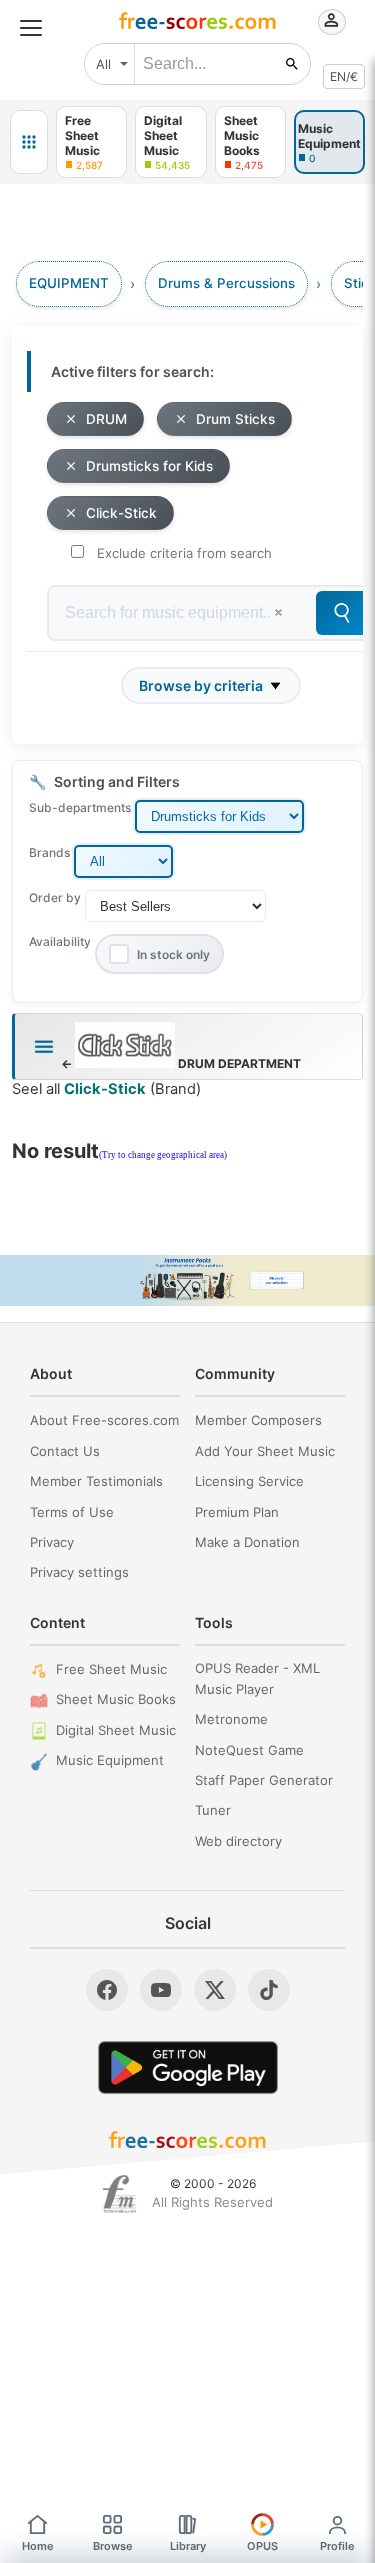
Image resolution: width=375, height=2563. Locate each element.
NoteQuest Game (249, 1750)
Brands (49, 852)
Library (188, 2546)
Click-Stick (121, 513)
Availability (60, 941)
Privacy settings (79, 1572)
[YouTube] (161, 1990)
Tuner (213, 1810)
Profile (337, 2546)
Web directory (238, 1841)
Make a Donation (247, 1542)
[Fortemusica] (119, 2194)
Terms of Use (72, 1512)
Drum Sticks (235, 419)
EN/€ (344, 76)
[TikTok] (269, 1990)
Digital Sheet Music (116, 1730)
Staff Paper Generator (264, 1780)
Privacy (52, 1542)
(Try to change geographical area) (163, 1155)
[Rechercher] (292, 64)
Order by (55, 897)
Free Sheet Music (111, 1669)
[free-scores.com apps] (29, 142)
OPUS (262, 2546)
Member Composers (258, 1420)
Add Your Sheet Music (265, 1451)
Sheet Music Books (116, 1699)
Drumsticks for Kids (149, 466)
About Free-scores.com (104, 1420)
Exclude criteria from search (184, 553)
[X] (215, 1990)
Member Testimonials (96, 1481)
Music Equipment (110, 1760)
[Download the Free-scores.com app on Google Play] (188, 2067)
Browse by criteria (201, 685)
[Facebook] (107, 1990)
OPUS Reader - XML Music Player (257, 1678)
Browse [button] (113, 2546)
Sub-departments (80, 807)
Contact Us (65, 1451)
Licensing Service (249, 1481)
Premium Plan (237, 1512)
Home (38, 2546)
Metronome (231, 1719)
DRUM (106, 419)
